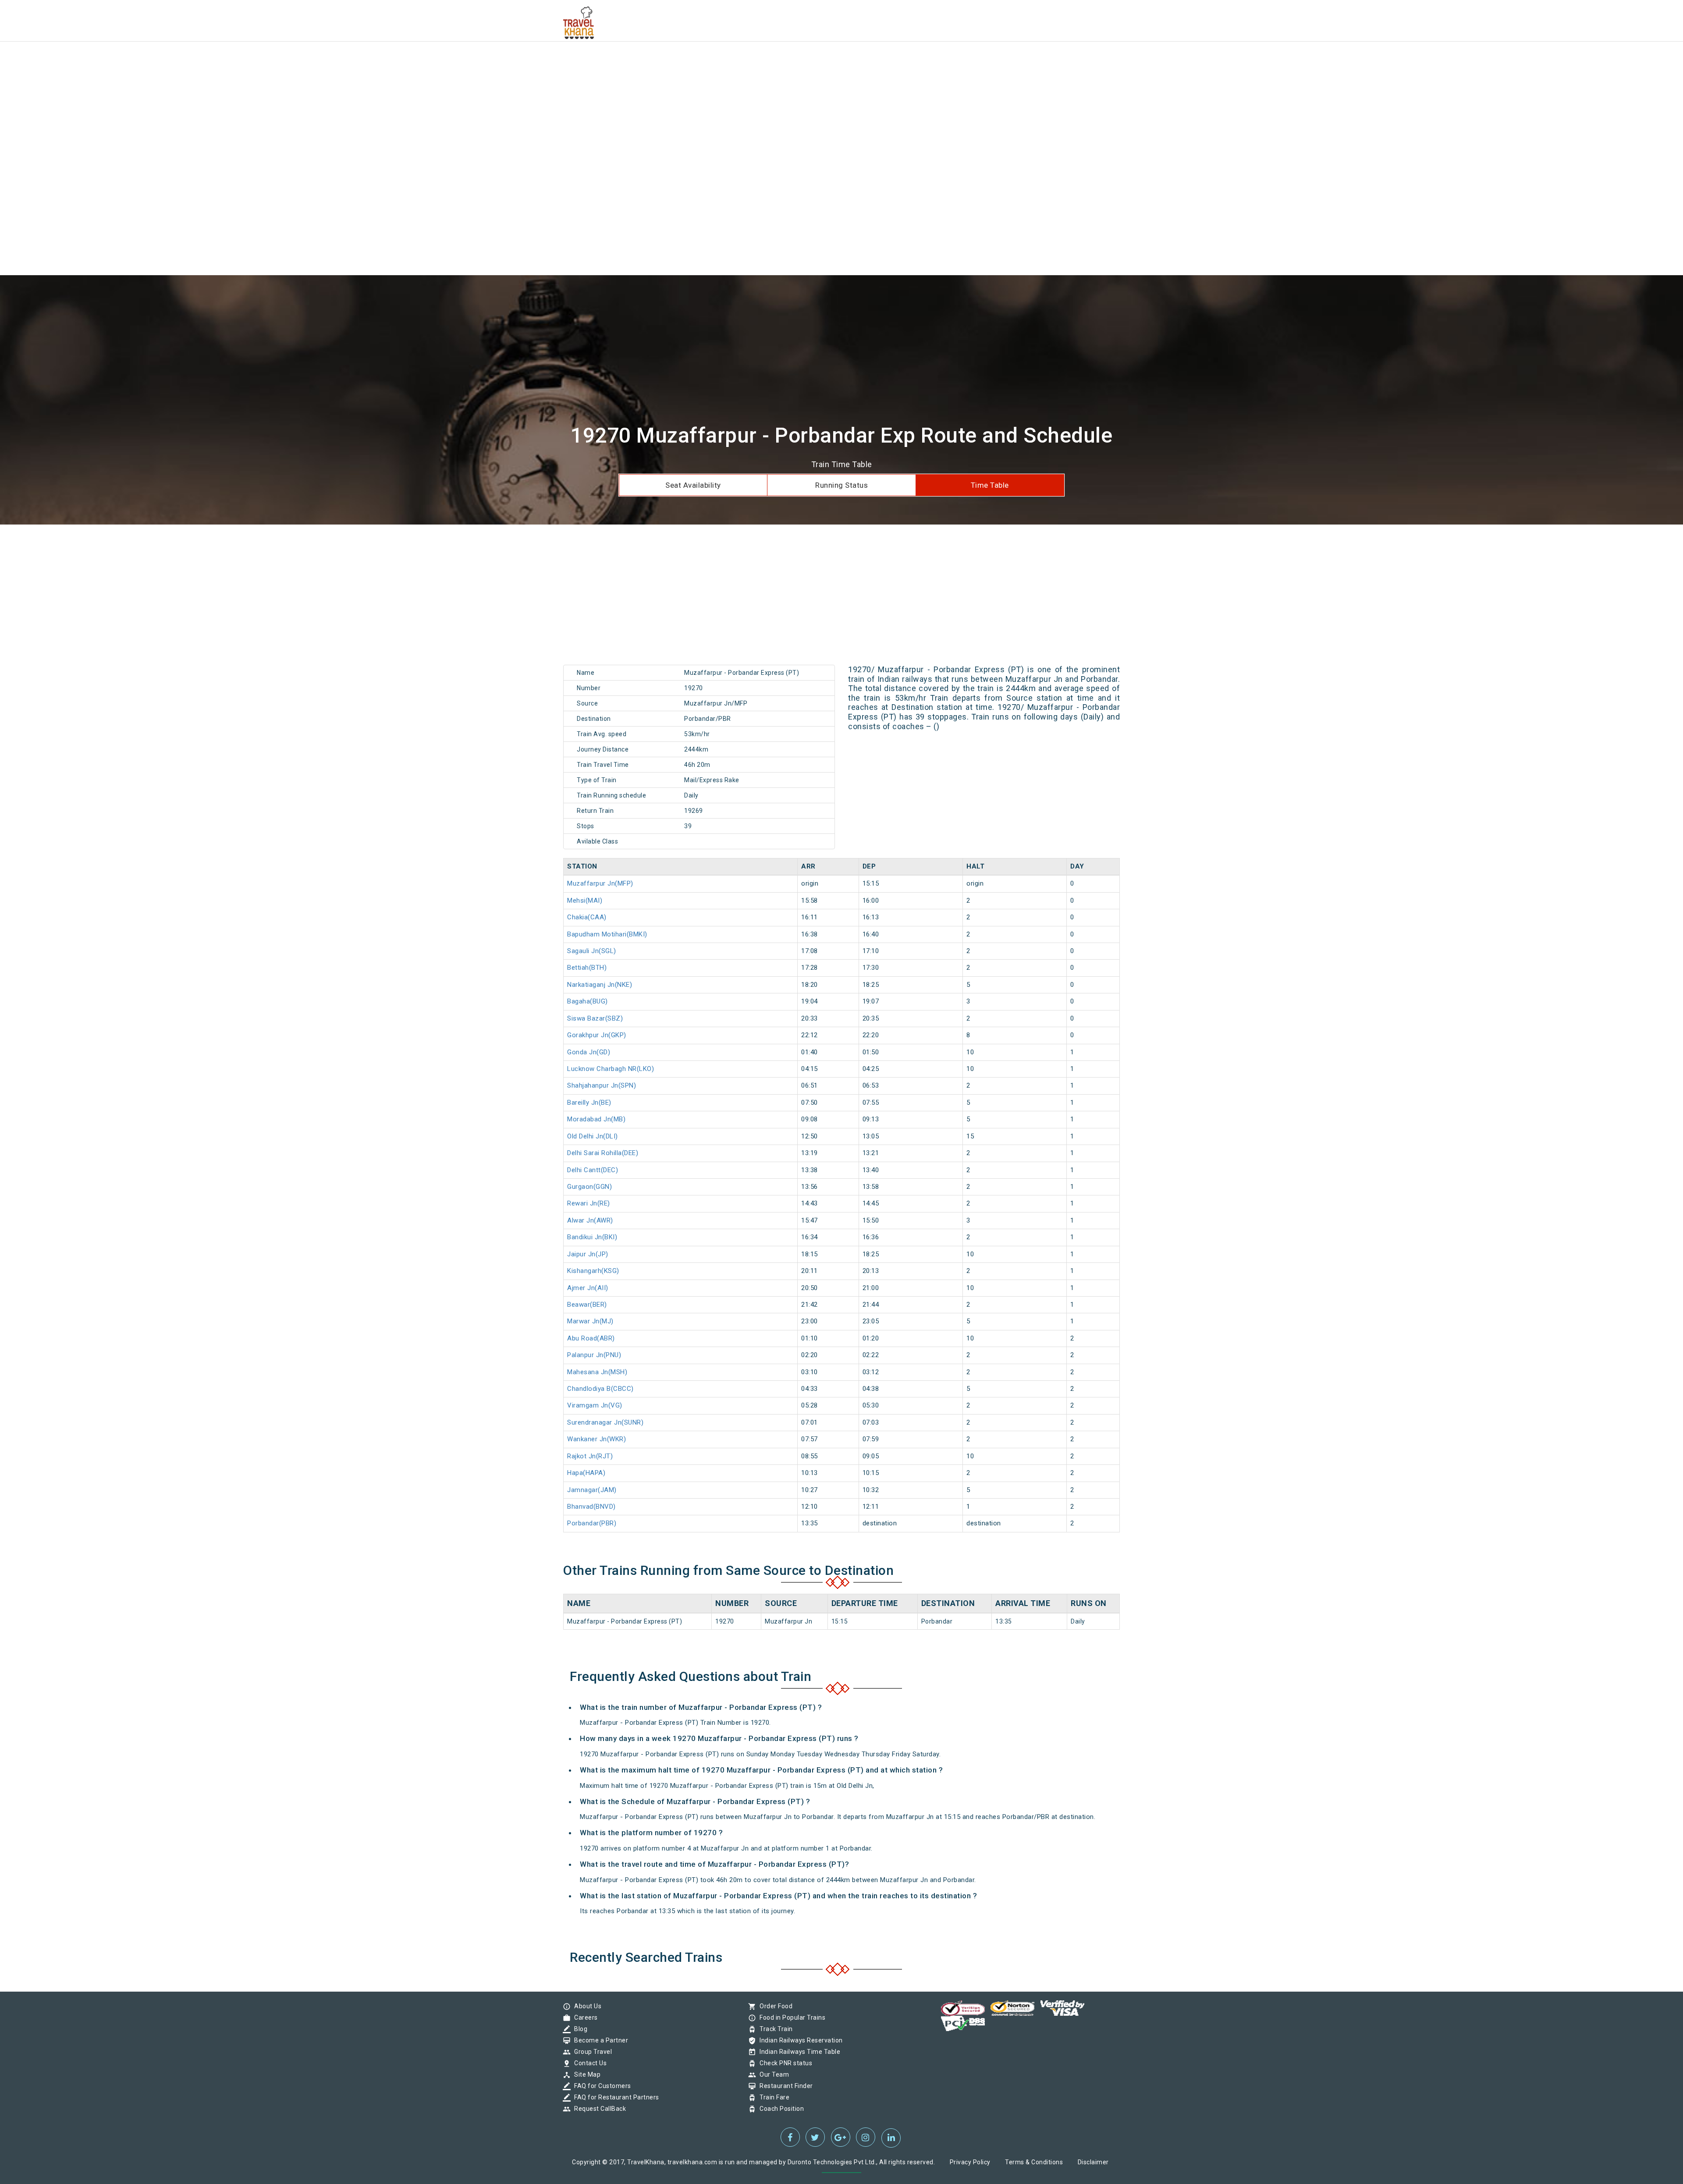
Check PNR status (784, 2063)
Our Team (772, 2074)
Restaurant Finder (784, 2086)
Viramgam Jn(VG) (595, 1405)
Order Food (774, 2006)
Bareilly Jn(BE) (589, 1103)
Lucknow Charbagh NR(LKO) (611, 1069)
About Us (586, 2006)
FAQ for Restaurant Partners (614, 2097)
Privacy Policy (970, 2162)
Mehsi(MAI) (585, 901)
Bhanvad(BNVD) (591, 1507)
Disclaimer (1093, 2162)
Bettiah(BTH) (587, 968)
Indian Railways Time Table (798, 2052)
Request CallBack (598, 2109)
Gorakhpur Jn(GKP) (597, 1035)
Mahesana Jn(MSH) (597, 1372)
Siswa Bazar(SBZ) (595, 1018)
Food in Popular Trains (790, 2017)
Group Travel (591, 2052)
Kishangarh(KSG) (593, 1271)
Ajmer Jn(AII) (588, 1288)
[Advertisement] (263, 61)
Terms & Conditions (1034, 2162)
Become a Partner (599, 2040)
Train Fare (772, 2097)
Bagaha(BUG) (588, 1001)
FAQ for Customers (600, 2086)
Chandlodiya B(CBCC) (600, 1389)
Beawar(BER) (587, 1305)
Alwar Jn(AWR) (590, 1220)
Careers (584, 2017)
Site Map (585, 2074)
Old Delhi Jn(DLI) (593, 1136)
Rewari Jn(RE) (589, 1203)
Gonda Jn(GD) (589, 1052)
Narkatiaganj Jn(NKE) (600, 985)
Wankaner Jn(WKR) (597, 1439)
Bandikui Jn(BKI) (592, 1237)
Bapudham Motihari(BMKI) (607, 934)
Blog (579, 2029)
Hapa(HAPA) (586, 1473)
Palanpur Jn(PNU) (594, 1355)
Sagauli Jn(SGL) (592, 951)
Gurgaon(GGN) (589, 1187)
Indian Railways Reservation (799, 2040)
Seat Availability (693, 485)
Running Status (841, 485)
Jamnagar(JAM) (592, 1490)
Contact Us (588, 2063)
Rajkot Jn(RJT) (590, 1456)
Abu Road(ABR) (591, 1338)
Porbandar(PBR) (592, 1523)
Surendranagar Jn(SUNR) (605, 1422)
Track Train (774, 2029)
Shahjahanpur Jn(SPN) (602, 1085)
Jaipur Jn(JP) (588, 1254)
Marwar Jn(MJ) (590, 1321)
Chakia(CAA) (587, 917)
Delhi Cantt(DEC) (593, 1170)
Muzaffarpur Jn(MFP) (600, 883)
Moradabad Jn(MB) (596, 1119)
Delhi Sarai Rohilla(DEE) (603, 1153)
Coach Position (779, 2109)
